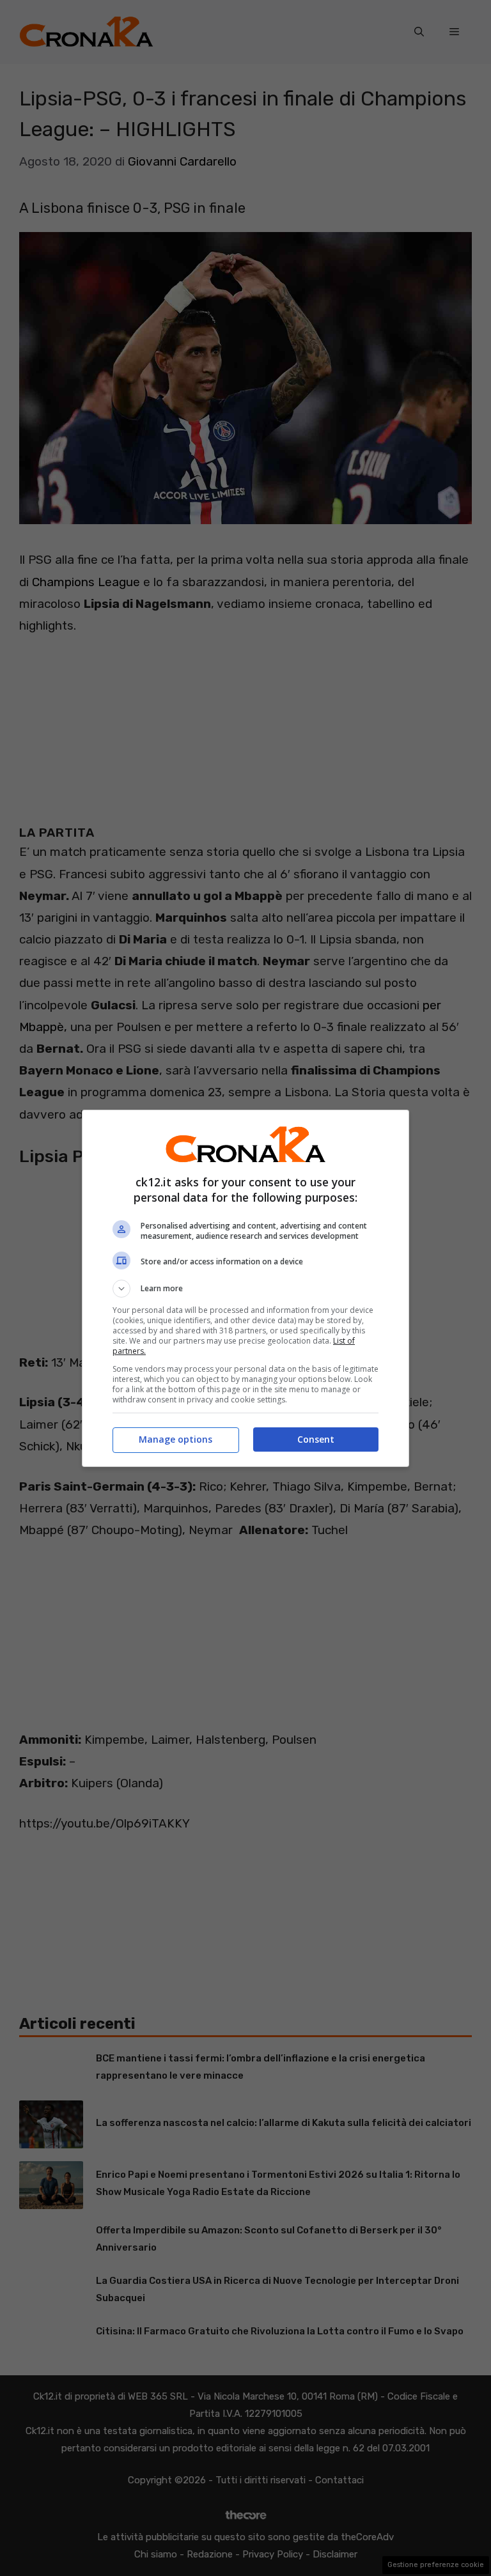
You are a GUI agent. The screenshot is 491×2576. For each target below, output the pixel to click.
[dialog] (245, 1288)
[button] (245, 1289)
